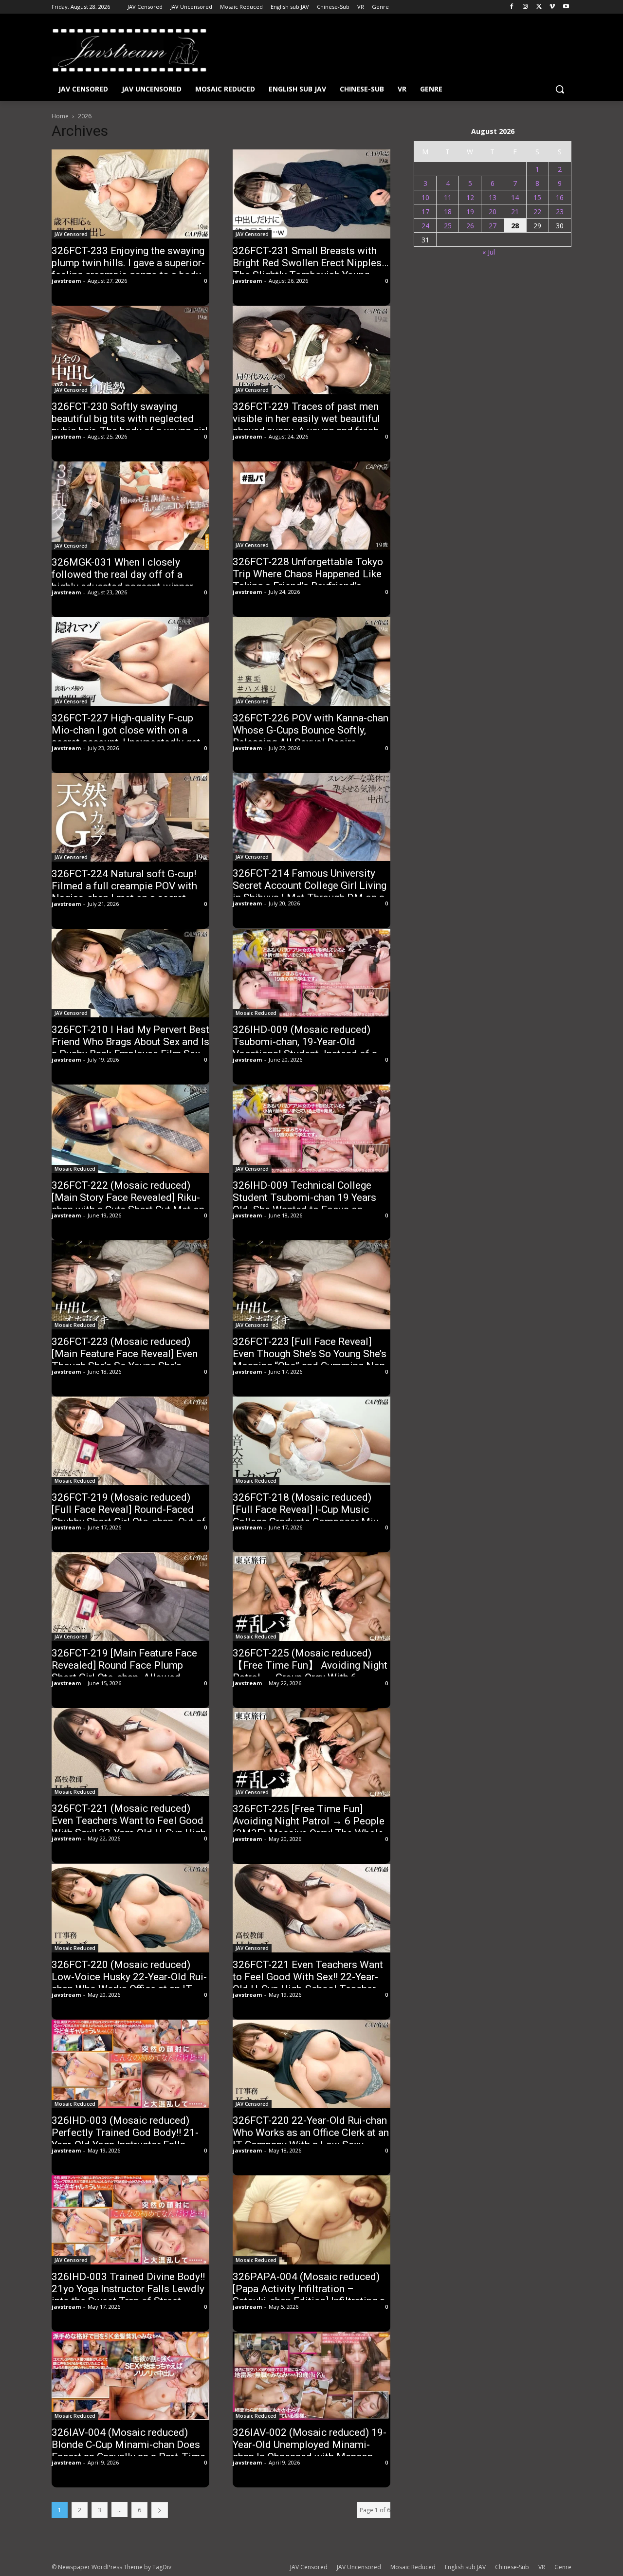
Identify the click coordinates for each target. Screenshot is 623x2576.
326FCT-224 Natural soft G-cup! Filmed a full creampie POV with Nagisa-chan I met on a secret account (124, 892)
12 (470, 197)
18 (448, 212)
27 (493, 226)
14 (515, 197)
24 (425, 226)
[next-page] (160, 2510)
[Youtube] (566, 7)
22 (537, 212)
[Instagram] (525, 7)
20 (493, 212)
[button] (560, 89)
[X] (539, 7)
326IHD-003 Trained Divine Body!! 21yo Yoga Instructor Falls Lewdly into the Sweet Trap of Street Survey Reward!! (128, 2295)
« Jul (489, 252)
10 (425, 197)
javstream (66, 281)
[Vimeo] (552, 7)
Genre (563, 2567)
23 (560, 212)
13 (493, 197)
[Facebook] (512, 7)
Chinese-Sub (512, 2567)
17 (425, 212)
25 (448, 226)
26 (470, 226)
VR (542, 2567)
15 (537, 197)
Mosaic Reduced (256, 1013)
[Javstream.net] (129, 50)
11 (448, 197)
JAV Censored (71, 234)
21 (515, 212)
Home (60, 116)
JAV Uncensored (359, 2567)
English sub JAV (465, 2567)
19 (470, 212)
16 (560, 197)
